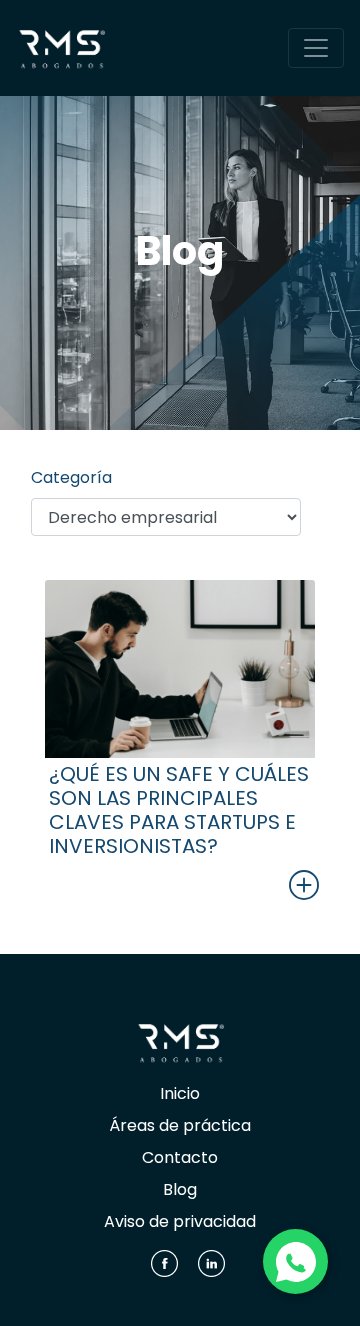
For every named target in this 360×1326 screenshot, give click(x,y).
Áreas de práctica (180, 1125)
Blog (180, 1189)
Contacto (180, 1157)
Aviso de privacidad (180, 1221)
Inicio (180, 1093)
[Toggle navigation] (316, 48)
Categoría (71, 477)
